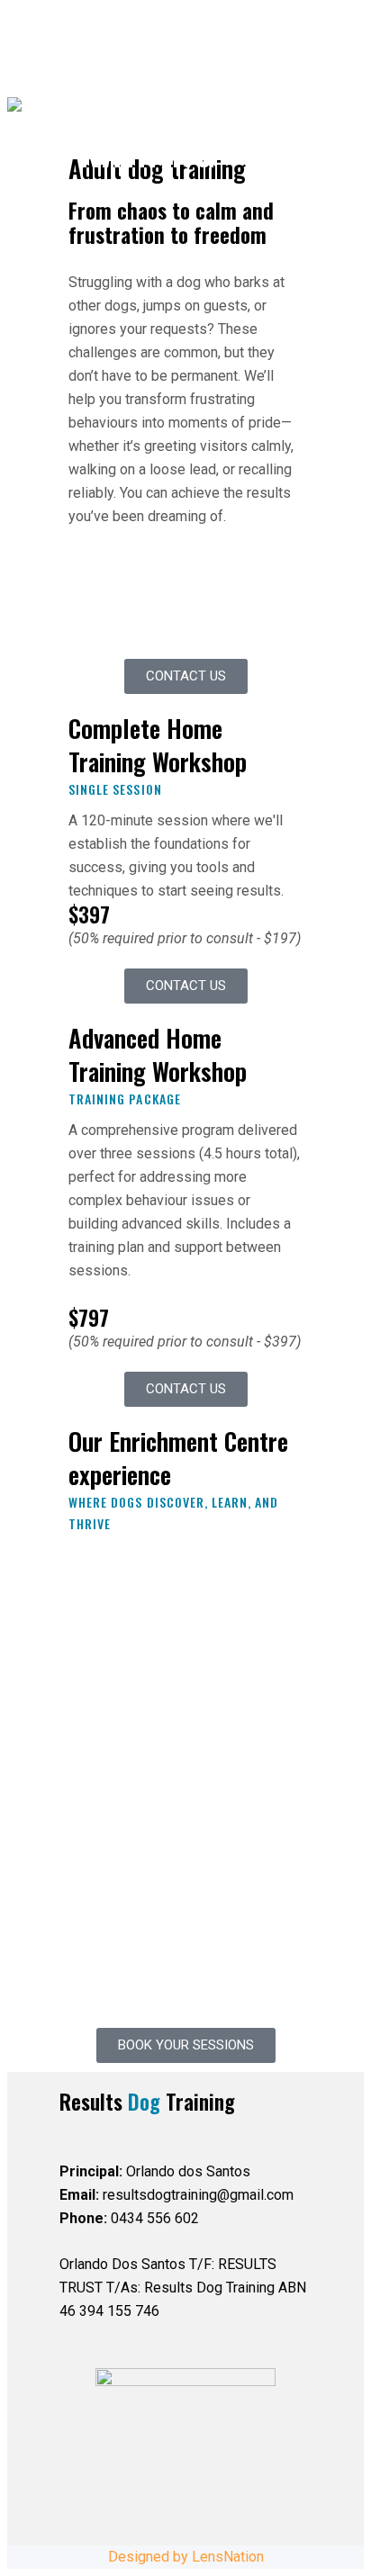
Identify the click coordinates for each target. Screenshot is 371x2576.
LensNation (228, 2557)
